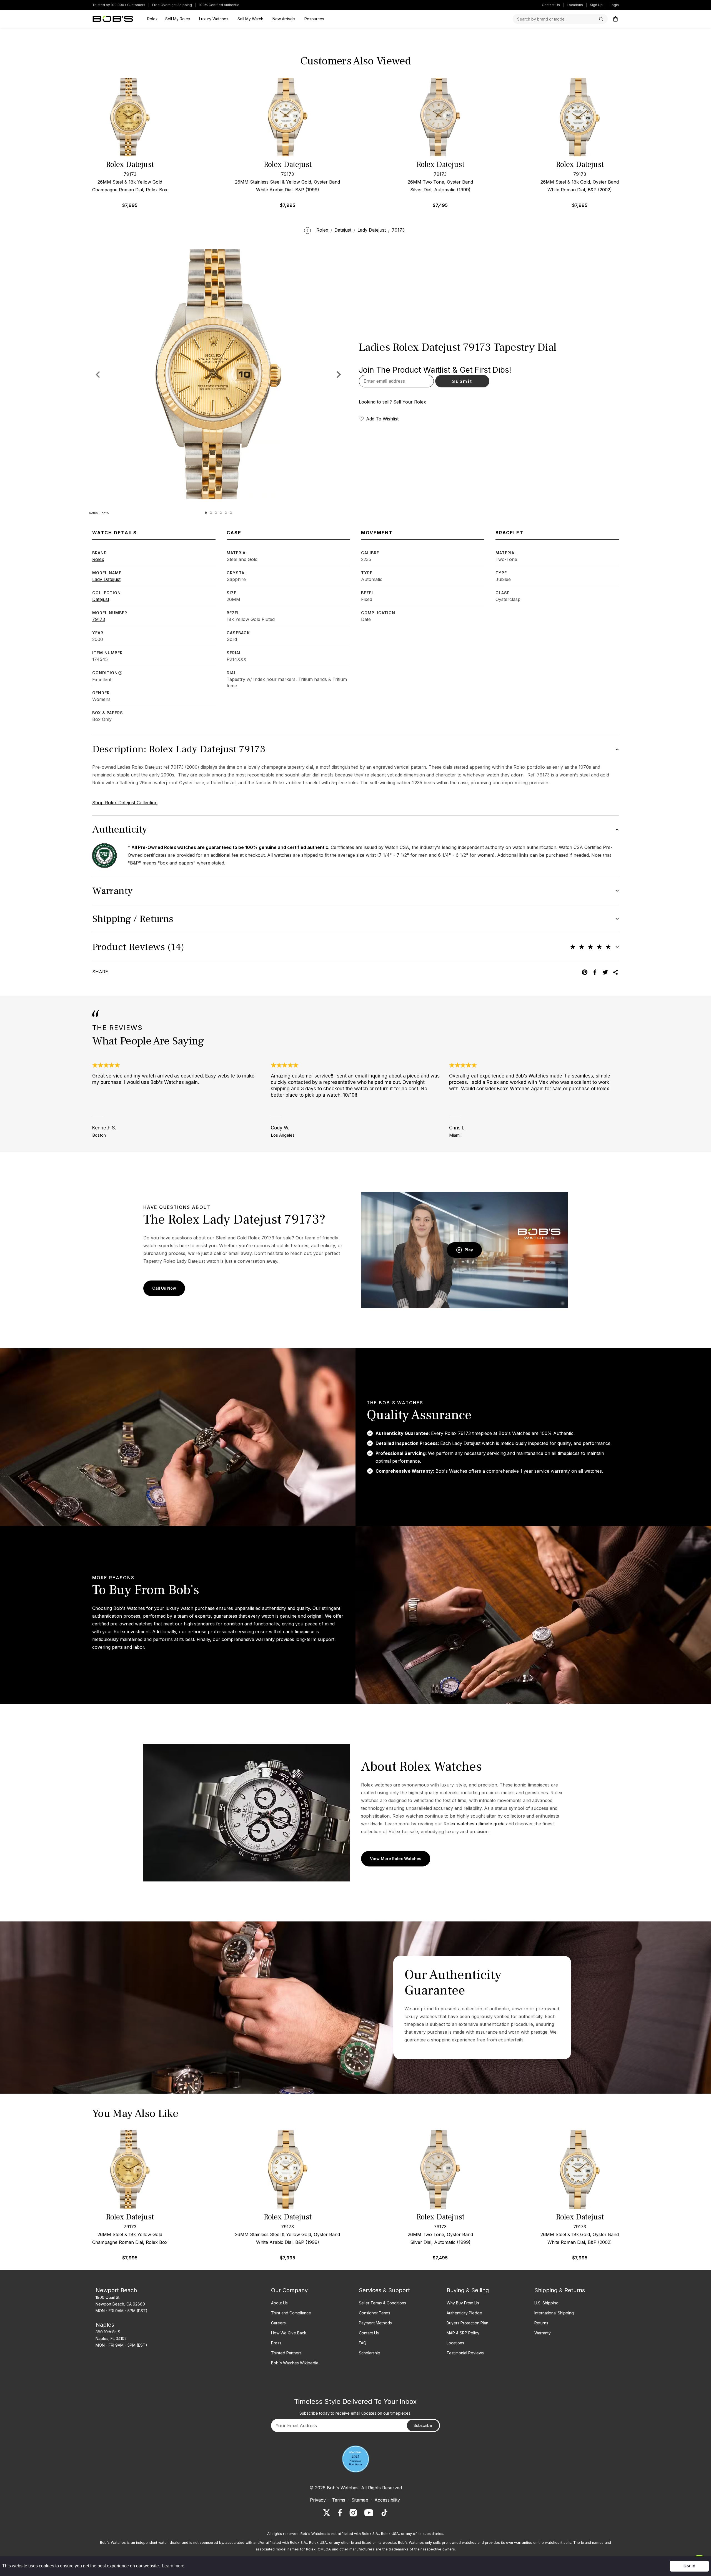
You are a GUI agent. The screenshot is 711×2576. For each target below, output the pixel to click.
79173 (99, 619)
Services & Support (384, 2290)
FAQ (363, 2343)
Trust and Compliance (291, 2313)
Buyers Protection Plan (467, 2323)
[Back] (307, 230)
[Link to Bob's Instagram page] (353, 2513)
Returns (541, 2323)
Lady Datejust (106, 579)
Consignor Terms (375, 2313)
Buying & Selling (468, 2290)
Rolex (98, 559)
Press (276, 2343)
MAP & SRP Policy (463, 2333)
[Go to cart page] (615, 19)
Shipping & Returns (560, 2290)
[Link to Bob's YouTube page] (369, 2513)
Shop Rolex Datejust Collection (125, 803)
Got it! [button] (689, 2566)
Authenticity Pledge (464, 2313)
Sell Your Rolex (410, 402)
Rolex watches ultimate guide (474, 1824)
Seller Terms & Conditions (382, 2303)
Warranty (543, 2333)
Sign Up (596, 5)
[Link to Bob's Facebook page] (340, 2513)
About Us (279, 2303)
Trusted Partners (286, 2353)
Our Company (289, 2290)
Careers (278, 2323)
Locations (575, 5)
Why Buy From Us (463, 2303)
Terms (339, 2500)
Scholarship (370, 2353)
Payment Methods (375, 2323)
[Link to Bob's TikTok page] (384, 2513)
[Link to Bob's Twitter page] (327, 2513)
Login (614, 5)
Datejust (101, 599)
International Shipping (554, 2313)
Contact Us (551, 5)
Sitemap (360, 2500)
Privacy (318, 2500)
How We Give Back (289, 2333)
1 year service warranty (545, 1471)
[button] (339, 374)
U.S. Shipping (546, 2303)
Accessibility (387, 2500)
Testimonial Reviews (465, 2353)
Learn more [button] (173, 2566)
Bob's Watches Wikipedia (295, 2363)
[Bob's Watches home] (113, 19)
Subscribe (423, 2425)
